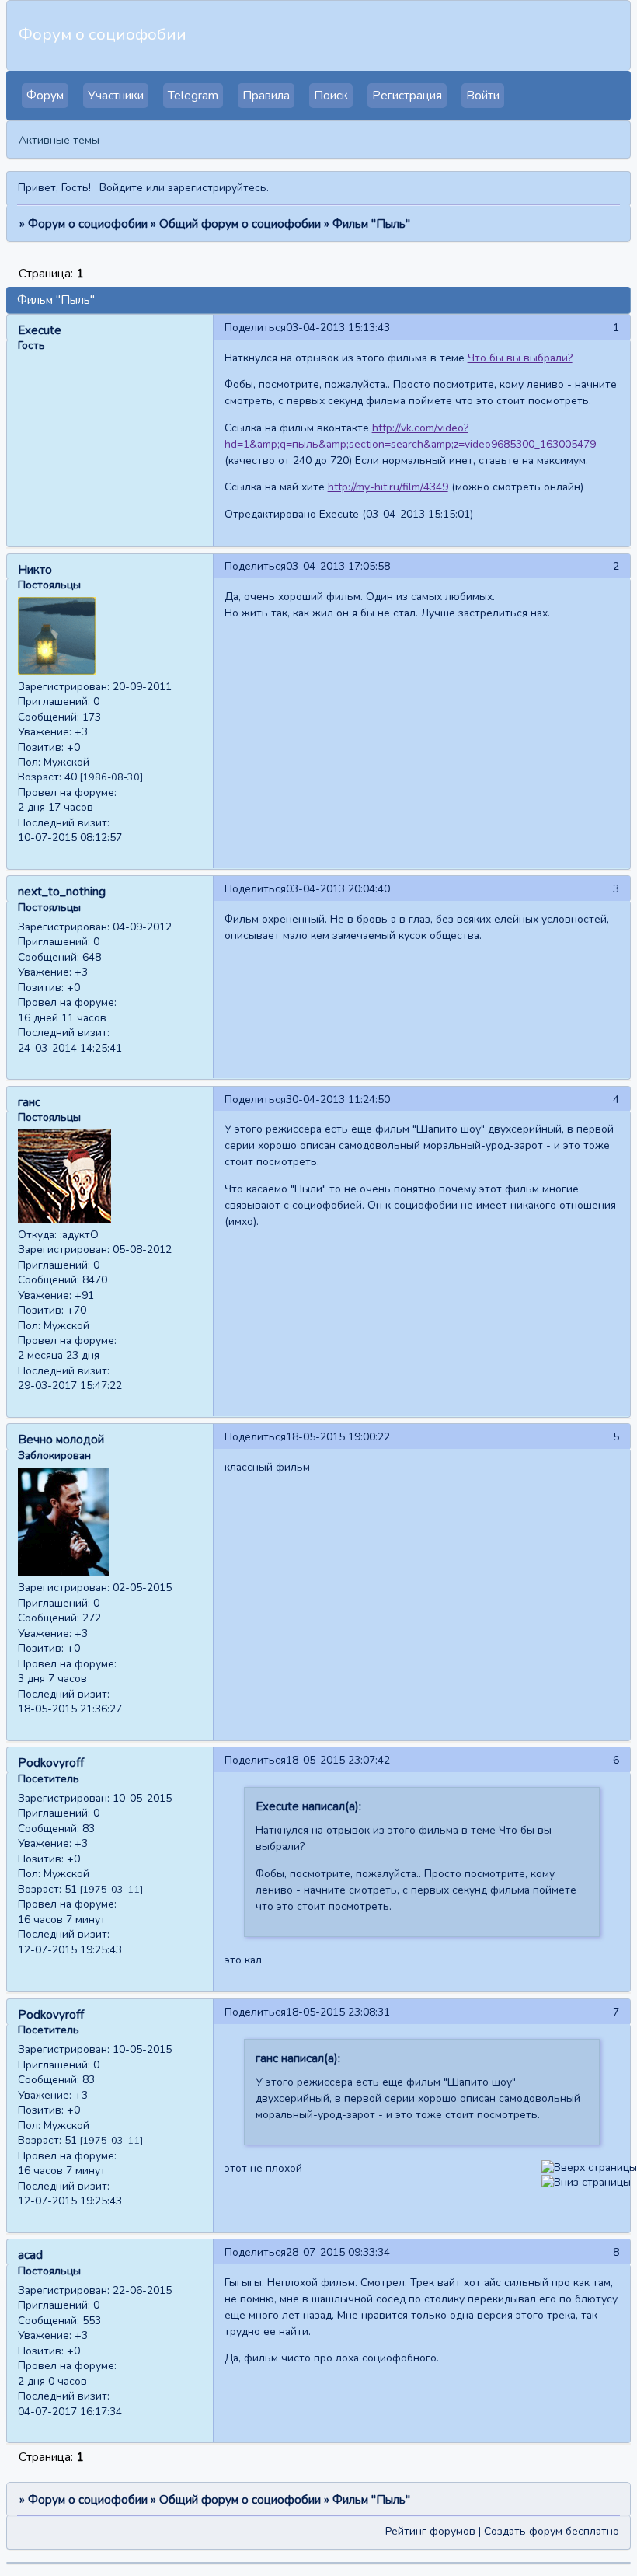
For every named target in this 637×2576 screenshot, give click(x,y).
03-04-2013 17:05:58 (338, 566)
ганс (29, 1102)
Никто (35, 570)
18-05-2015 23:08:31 (338, 2012)
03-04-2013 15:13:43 (338, 328)
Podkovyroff (51, 1763)
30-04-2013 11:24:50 (338, 1100)
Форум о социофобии (88, 224)
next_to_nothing (62, 892)
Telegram (193, 96)
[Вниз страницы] (586, 2182)
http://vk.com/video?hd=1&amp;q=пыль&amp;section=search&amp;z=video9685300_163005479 (410, 436)
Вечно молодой (61, 1440)
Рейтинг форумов (430, 2531)
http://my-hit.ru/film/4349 (388, 487)
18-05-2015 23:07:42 (338, 1760)
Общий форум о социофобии (240, 224)
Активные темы (59, 140)
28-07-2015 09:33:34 (338, 2252)
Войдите (121, 188)
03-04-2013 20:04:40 (338, 889)
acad (30, 2255)
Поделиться (255, 328)
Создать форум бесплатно (552, 2531)
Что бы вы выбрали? (520, 358)
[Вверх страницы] (589, 2168)
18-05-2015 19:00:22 (338, 1437)
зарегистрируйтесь (217, 188)
